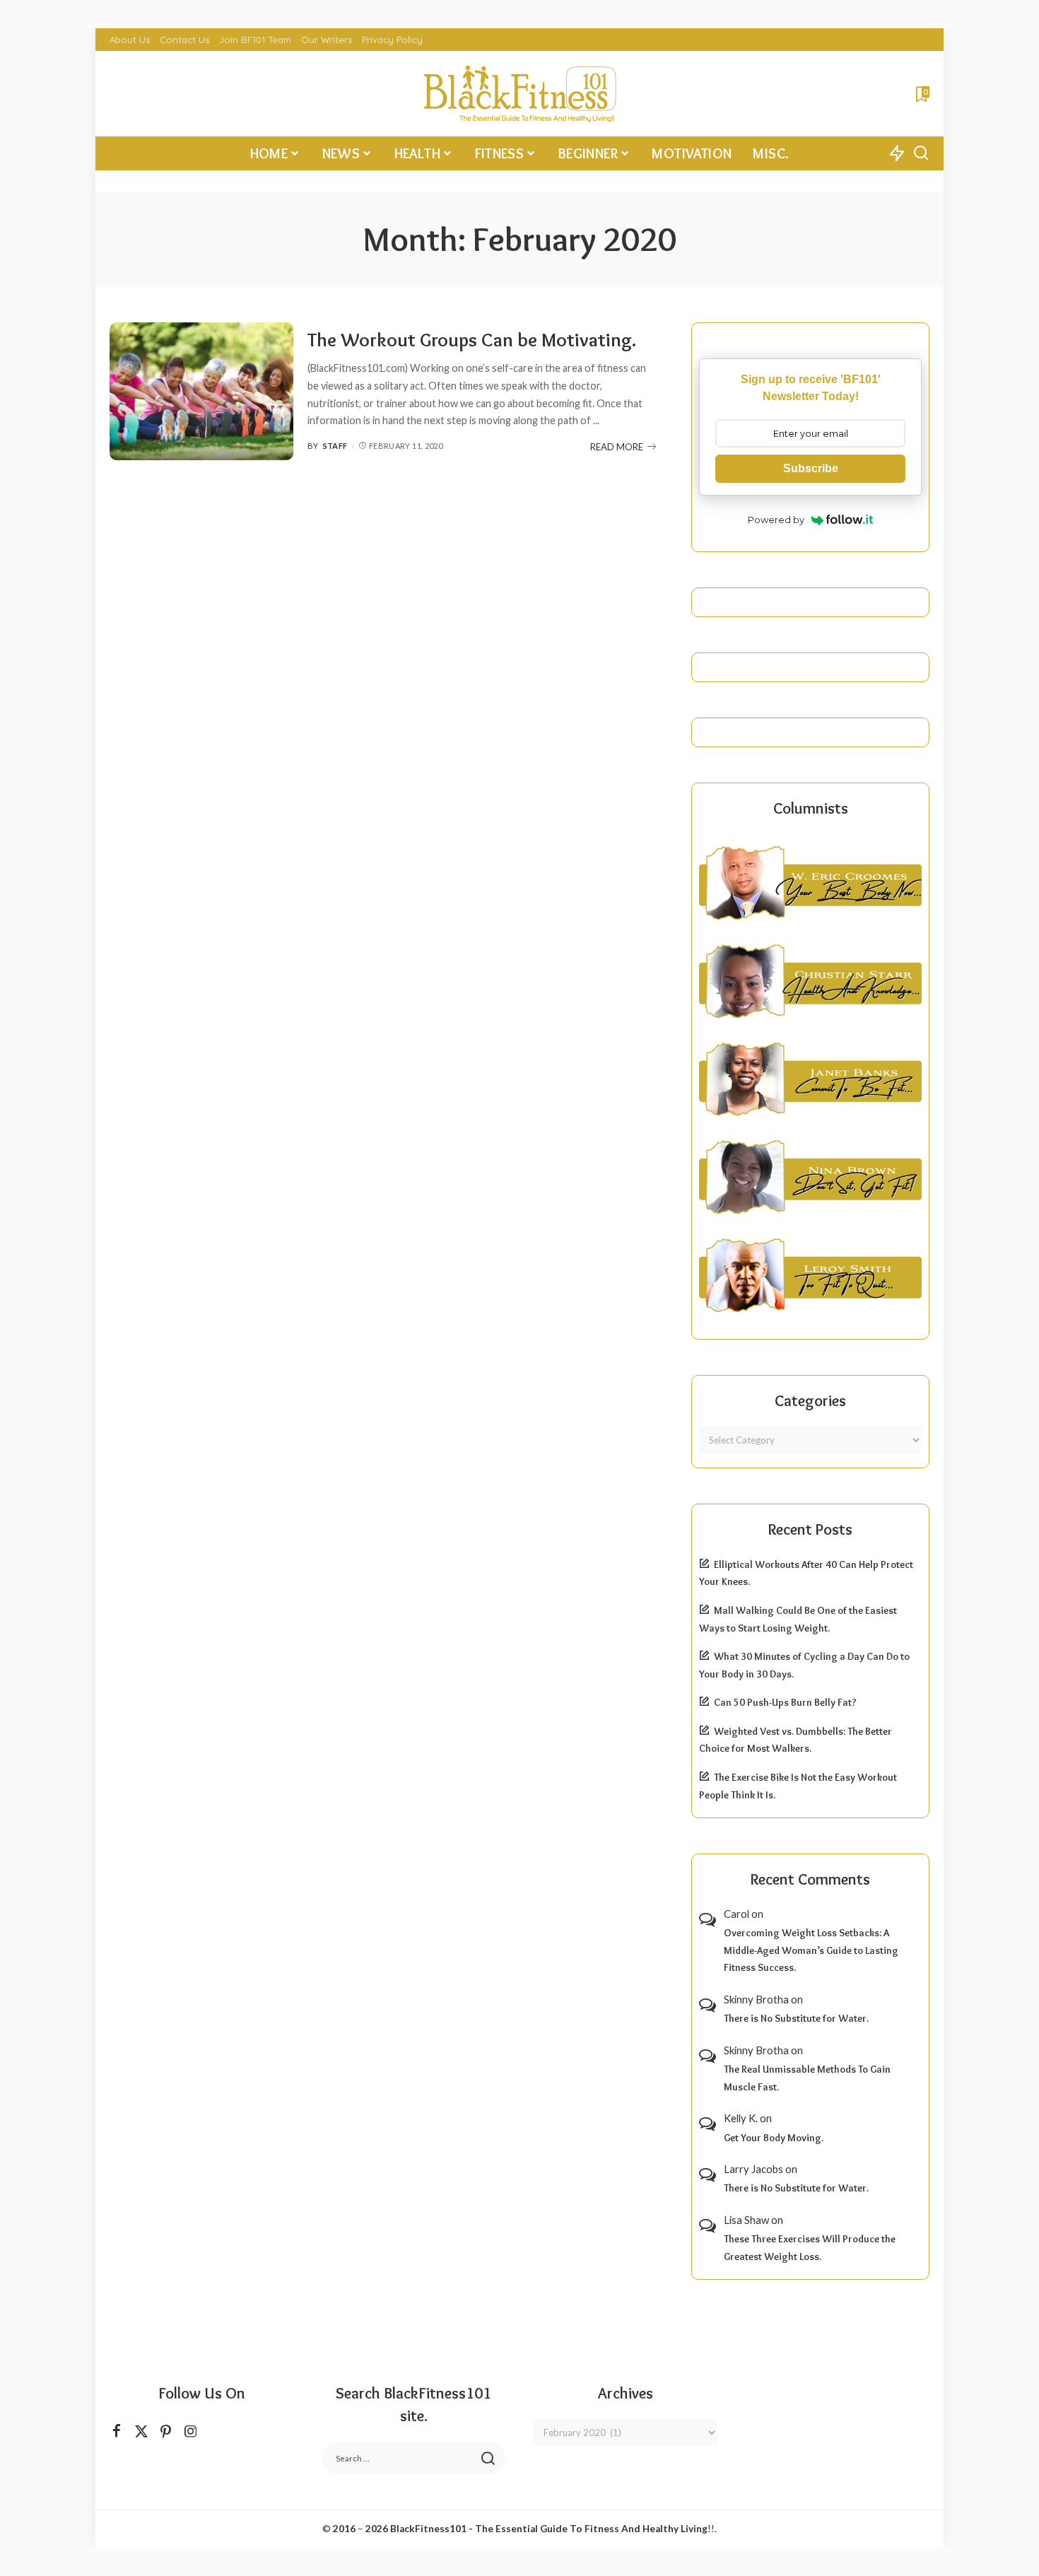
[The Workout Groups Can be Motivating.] (201, 391)
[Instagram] (191, 2431)
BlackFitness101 (428, 2529)
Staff (335, 446)
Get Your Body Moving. (774, 2138)
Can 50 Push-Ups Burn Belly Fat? (785, 1702)
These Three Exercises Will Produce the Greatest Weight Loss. (810, 2248)
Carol (736, 1914)
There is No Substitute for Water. (796, 2018)
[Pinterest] (166, 2431)
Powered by (776, 520)
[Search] (921, 153)
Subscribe (811, 468)
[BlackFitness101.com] (519, 94)
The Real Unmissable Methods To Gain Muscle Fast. (807, 2078)
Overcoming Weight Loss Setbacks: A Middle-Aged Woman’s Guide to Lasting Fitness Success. (811, 1950)
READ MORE (617, 447)
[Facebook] (117, 2431)
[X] (141, 2431)
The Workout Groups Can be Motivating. (472, 340)
